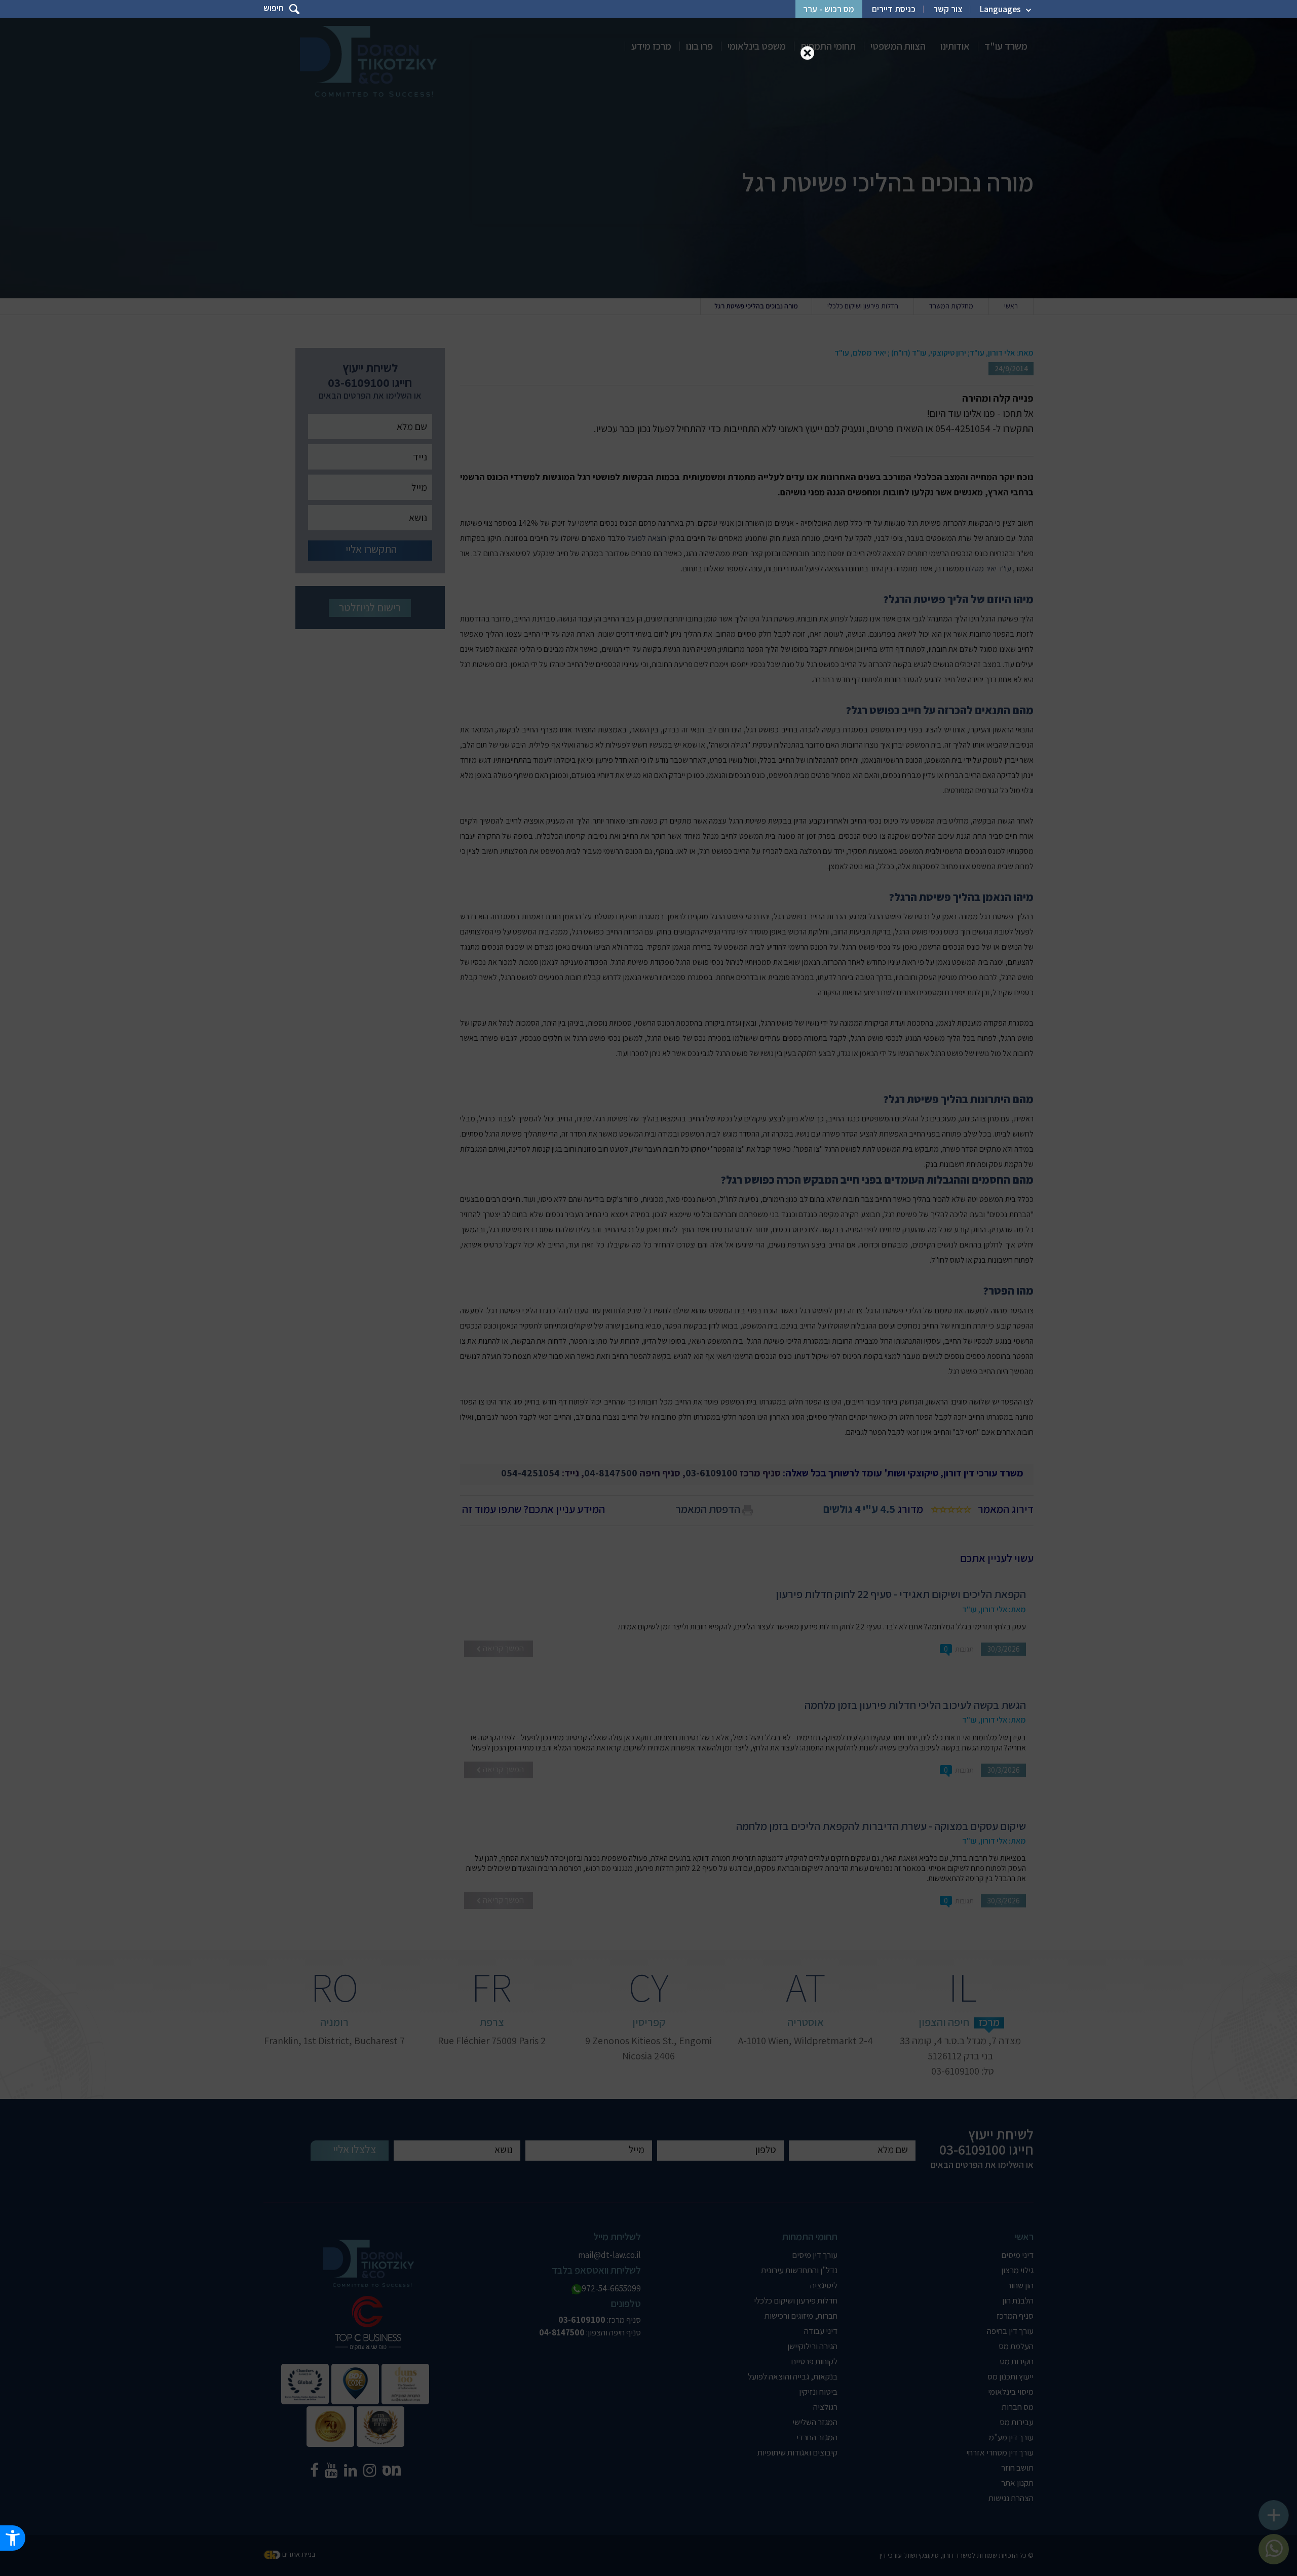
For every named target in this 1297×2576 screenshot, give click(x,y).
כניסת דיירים (894, 9)
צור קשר (948, 9)
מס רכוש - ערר (829, 9)
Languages (1000, 9)
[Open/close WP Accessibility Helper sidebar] (13, 2538)
